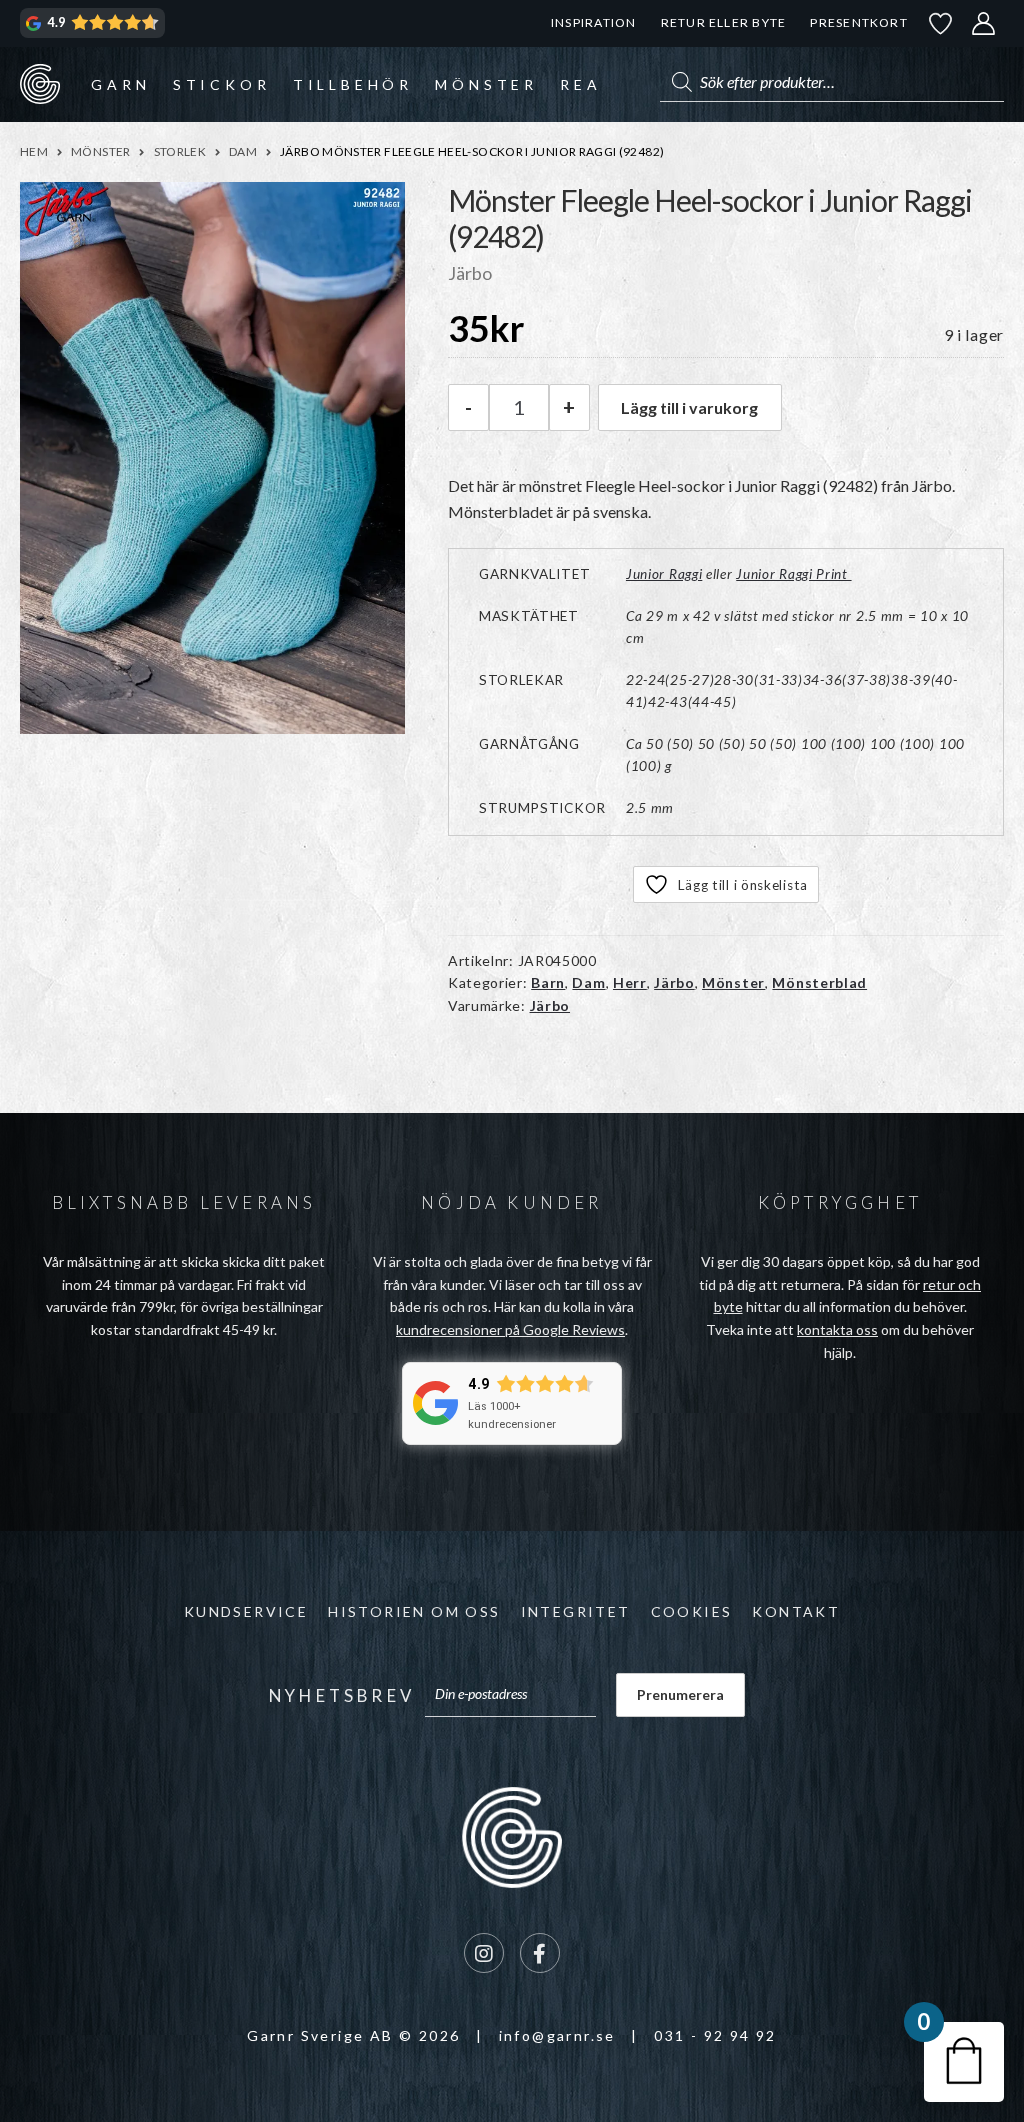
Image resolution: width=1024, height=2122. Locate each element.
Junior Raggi (664, 574)
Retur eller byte (724, 22)
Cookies (692, 1611)
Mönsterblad (819, 982)
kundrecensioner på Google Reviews (510, 1329)
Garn (120, 84)
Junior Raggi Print (793, 574)
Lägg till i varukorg (689, 407)
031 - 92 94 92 (715, 2035)
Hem (34, 151)
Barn (548, 982)
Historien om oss (414, 1611)
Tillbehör (353, 84)
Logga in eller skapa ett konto (984, 23)
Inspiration (593, 22)
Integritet (576, 1611)
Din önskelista (941, 23)
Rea (580, 84)
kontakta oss (837, 1329)
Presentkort (858, 22)
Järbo (674, 982)
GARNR (40, 84)
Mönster (486, 84)
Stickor (222, 84)
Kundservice (246, 1611)
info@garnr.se (557, 2035)
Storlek (180, 151)
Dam (243, 151)
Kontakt (796, 1611)
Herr (630, 982)
